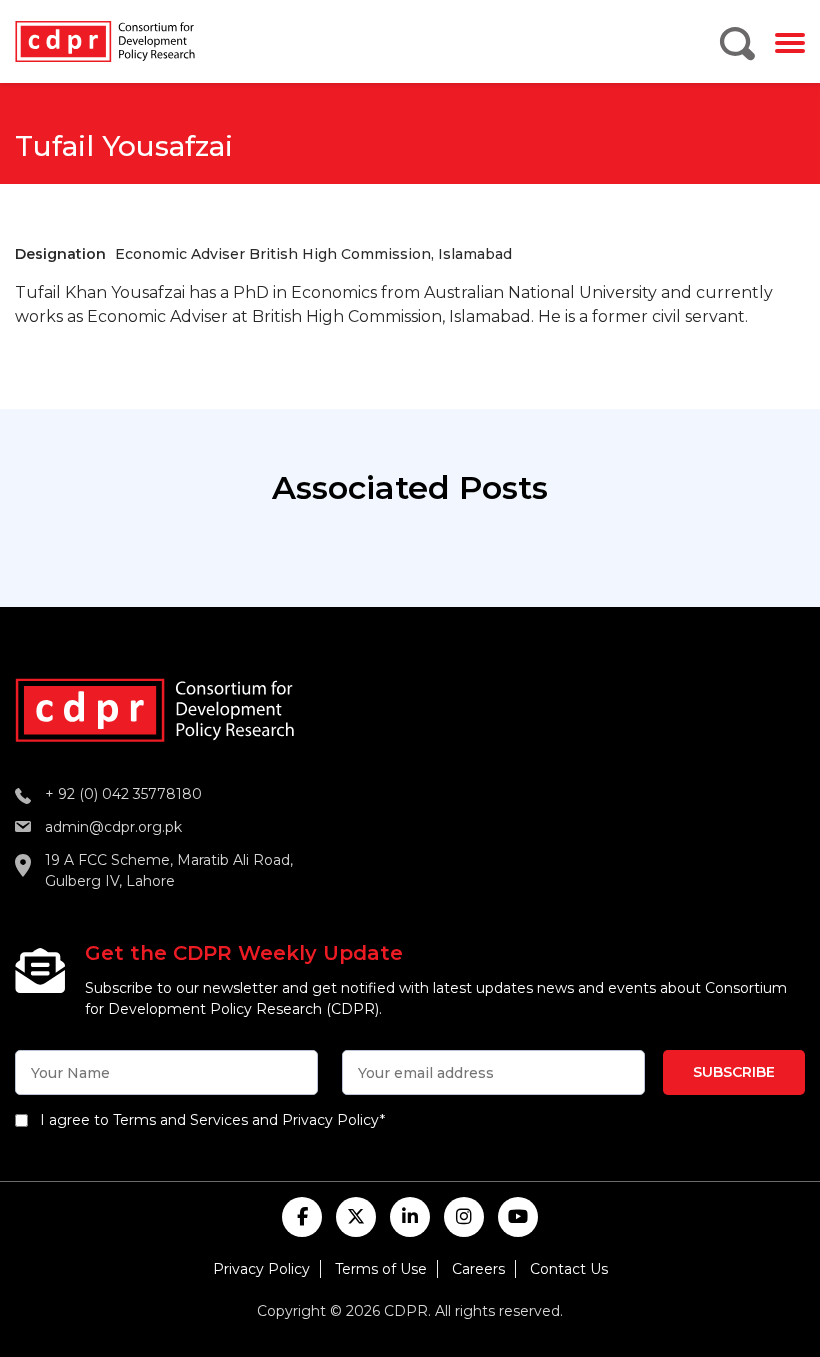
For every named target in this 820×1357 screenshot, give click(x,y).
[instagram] (464, 1217)
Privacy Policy (261, 1269)
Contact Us (569, 1269)
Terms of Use (381, 1269)
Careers (478, 1269)
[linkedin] (410, 1217)
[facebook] (302, 1217)
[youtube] (518, 1217)
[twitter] (356, 1217)
